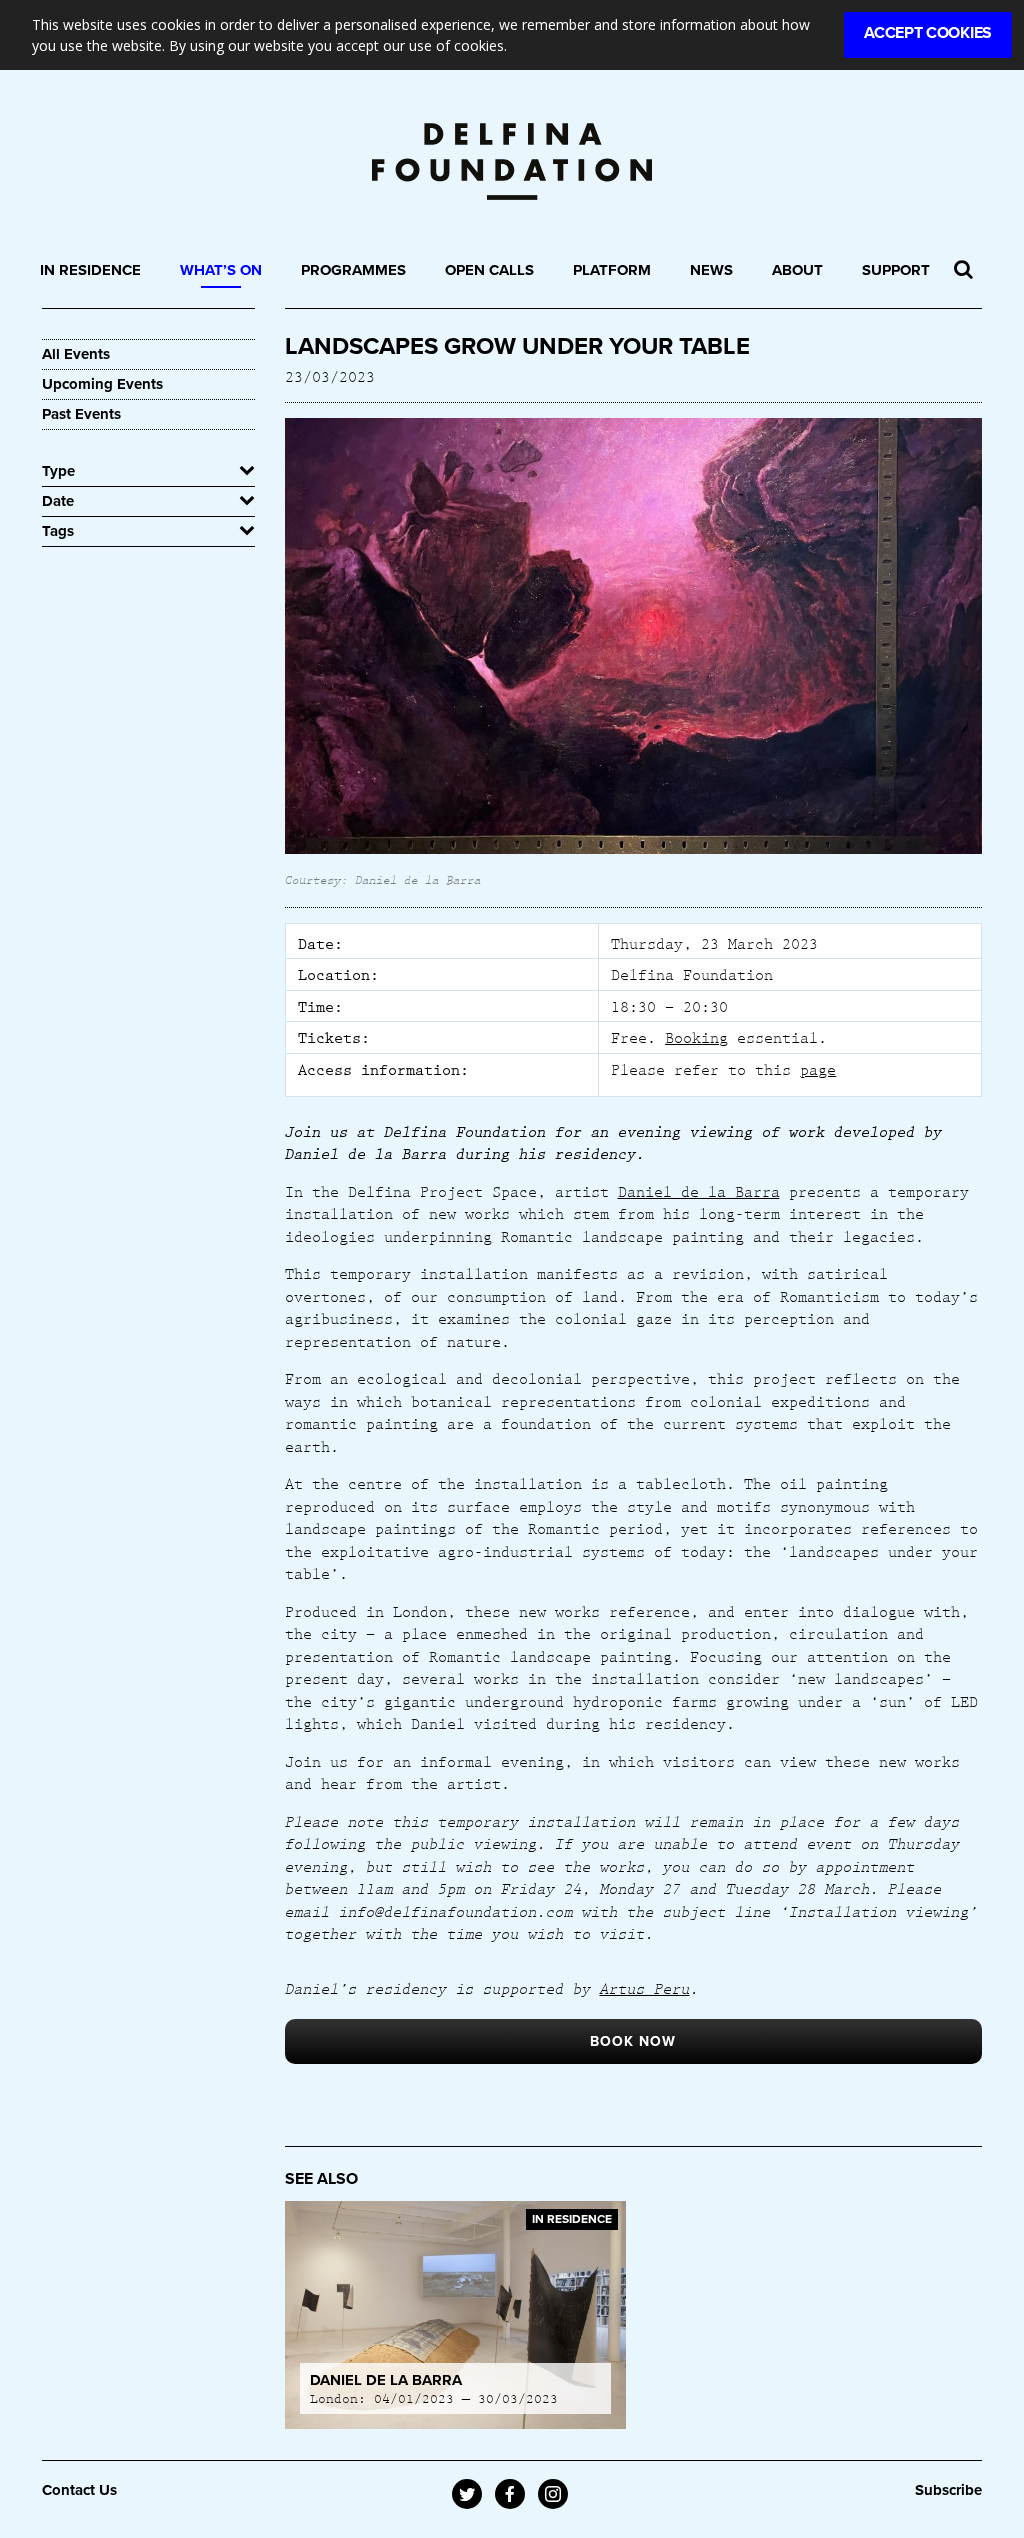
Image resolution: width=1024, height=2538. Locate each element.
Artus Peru (645, 1988)
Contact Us (79, 2490)
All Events (76, 354)
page (818, 1069)
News (711, 270)
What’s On (221, 270)
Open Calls (489, 270)
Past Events (81, 414)
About (797, 270)
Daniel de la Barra (699, 1191)
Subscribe (948, 2490)
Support (896, 270)
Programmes (353, 270)
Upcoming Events (102, 384)
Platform (612, 270)
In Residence (90, 270)
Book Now (633, 2041)
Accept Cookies (928, 33)
